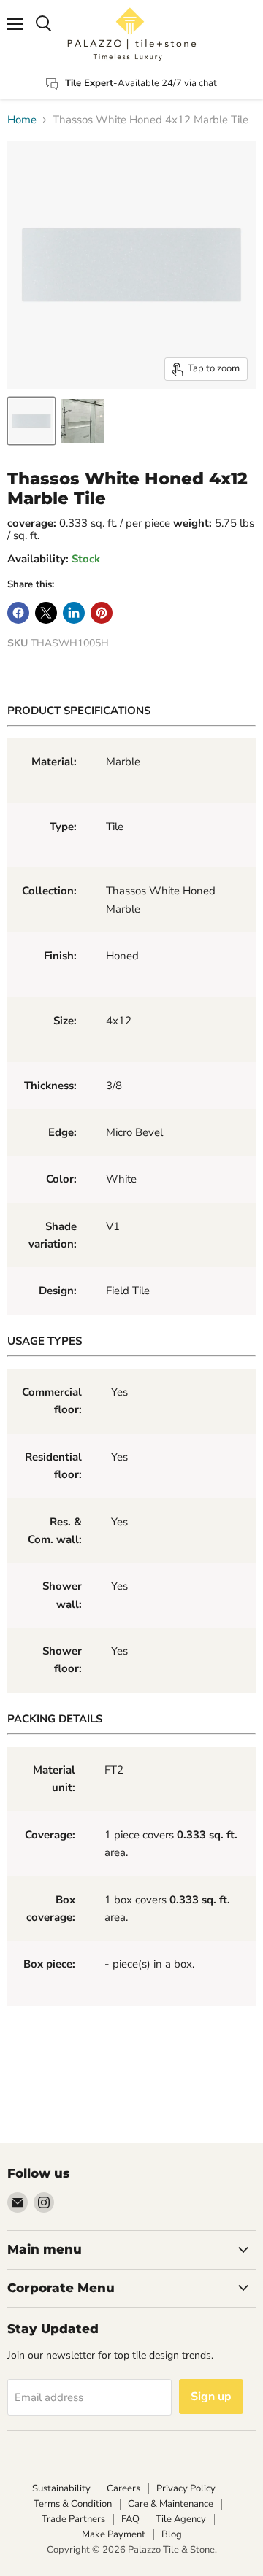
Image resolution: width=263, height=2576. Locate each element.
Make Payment (114, 2534)
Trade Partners (73, 2519)
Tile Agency (181, 2519)
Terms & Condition (73, 2504)
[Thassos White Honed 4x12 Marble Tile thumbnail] (31, 421)
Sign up (211, 2397)
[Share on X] (46, 613)
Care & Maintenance (171, 2504)
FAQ (130, 2519)
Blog (172, 2534)
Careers (123, 2488)
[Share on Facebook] (18, 613)
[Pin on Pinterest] (102, 613)
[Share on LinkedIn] (74, 613)
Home (22, 120)
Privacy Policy (186, 2488)
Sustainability (61, 2488)
